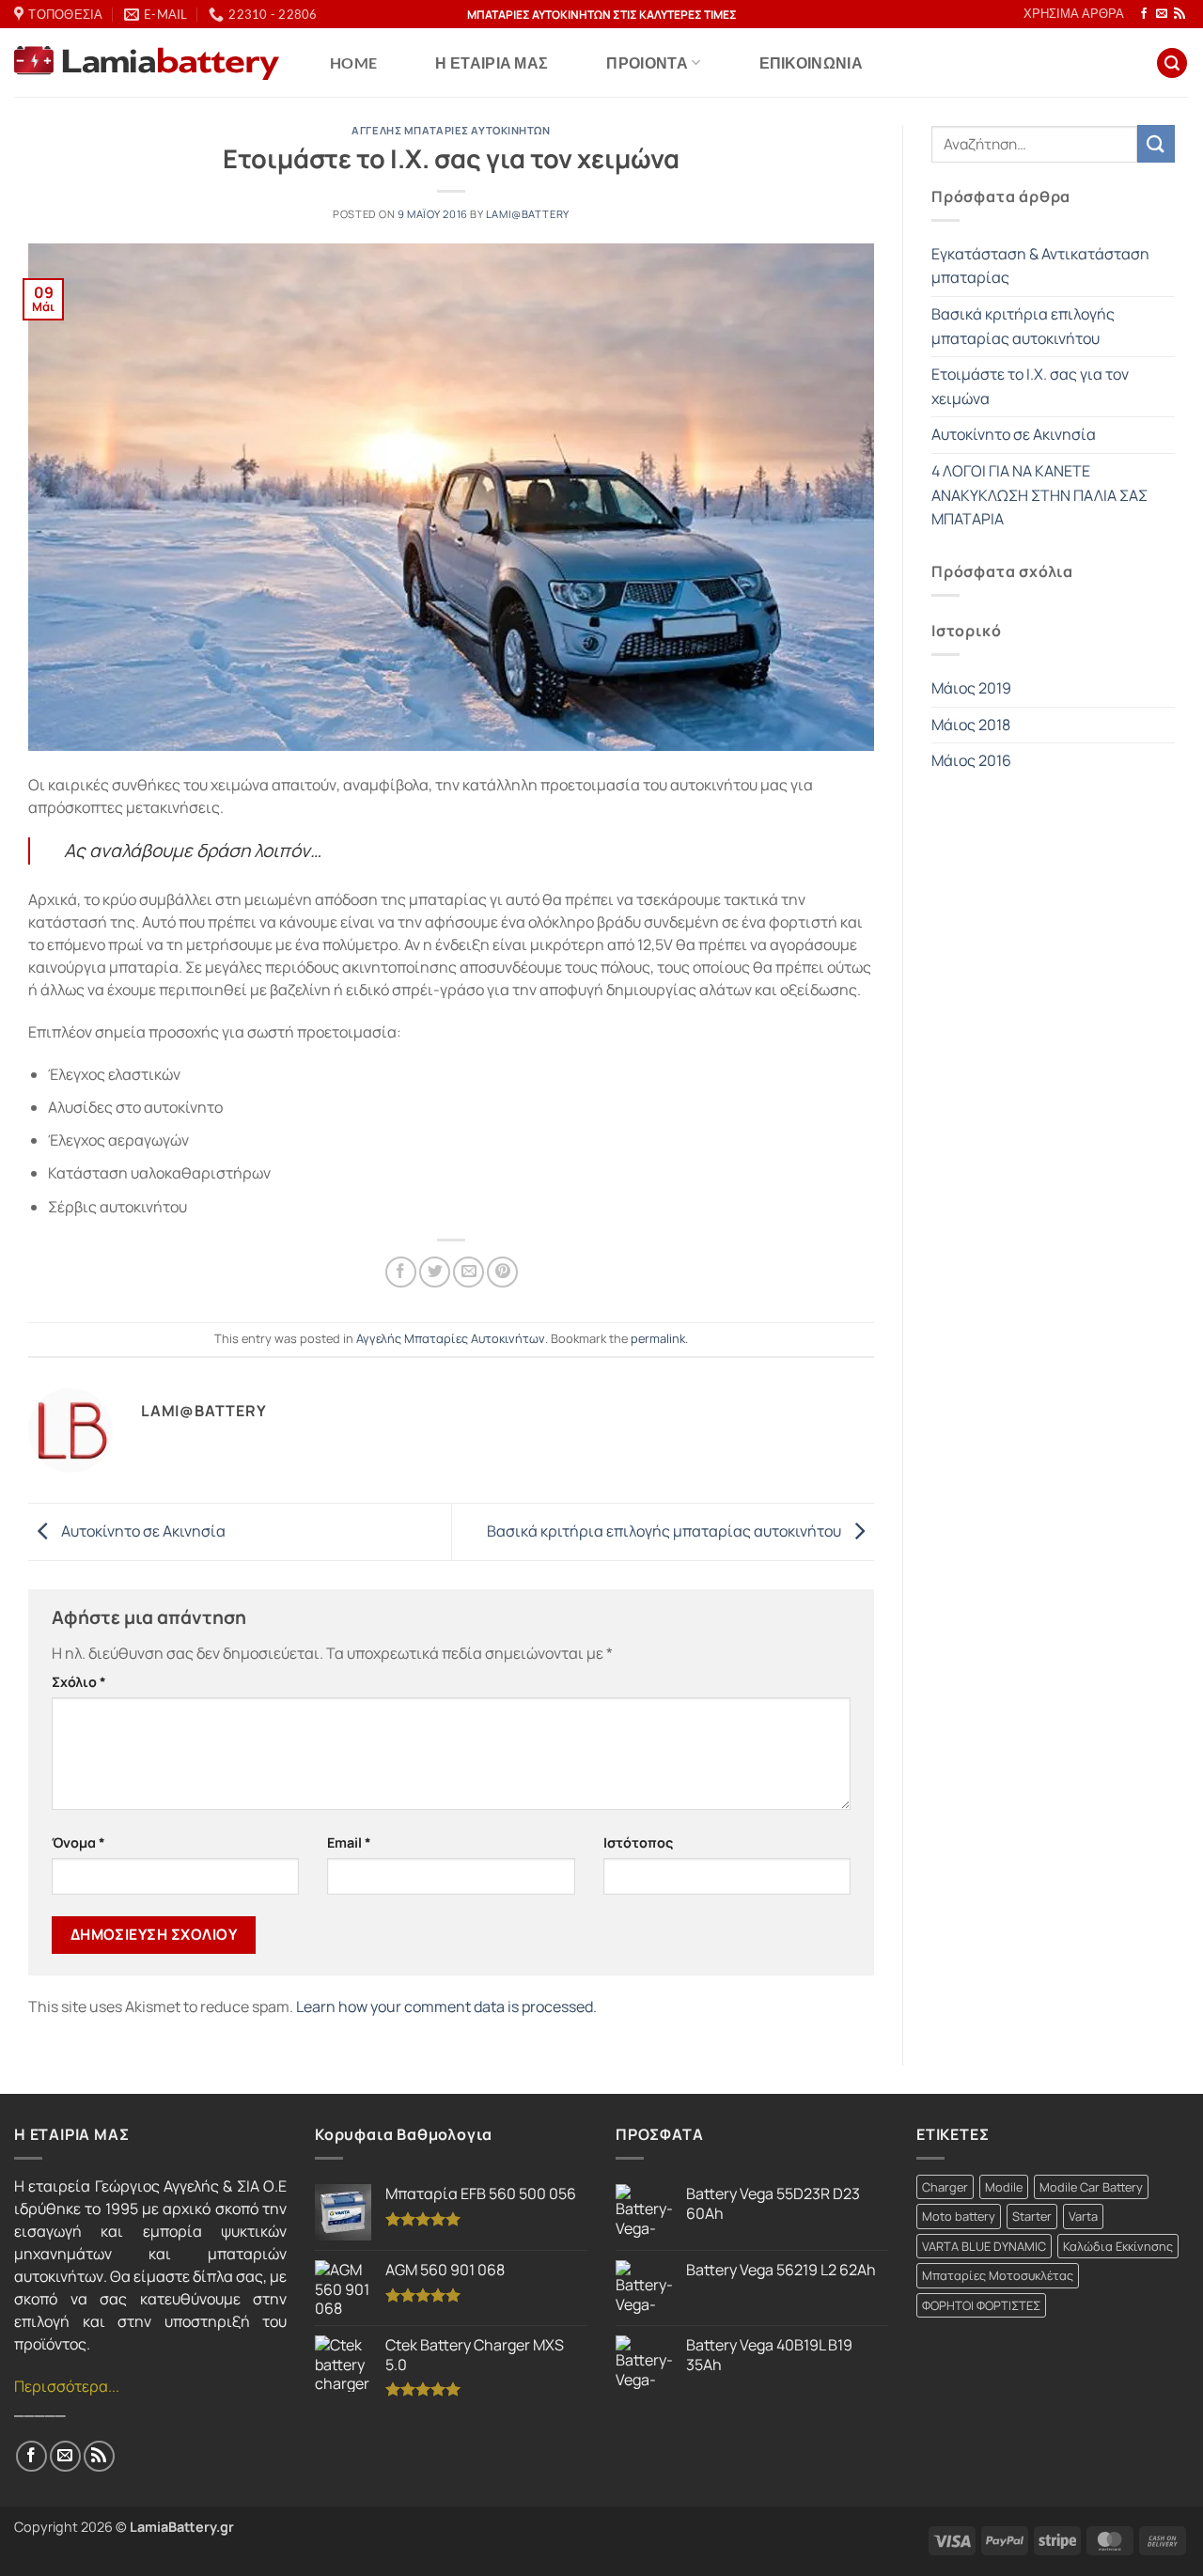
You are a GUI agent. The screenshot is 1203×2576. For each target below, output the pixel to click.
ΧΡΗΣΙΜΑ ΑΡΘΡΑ (1074, 13)
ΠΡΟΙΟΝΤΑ (647, 62)
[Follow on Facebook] (1144, 14)
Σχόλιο (79, 1682)
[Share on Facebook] (401, 1272)
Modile (1004, 2187)
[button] (1172, 63)
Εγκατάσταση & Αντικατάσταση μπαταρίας (1040, 266)
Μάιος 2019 (971, 688)
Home (353, 62)
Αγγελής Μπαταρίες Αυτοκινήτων (451, 130)
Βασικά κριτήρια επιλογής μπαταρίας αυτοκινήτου (665, 1530)
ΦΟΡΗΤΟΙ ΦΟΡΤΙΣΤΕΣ (981, 2305)
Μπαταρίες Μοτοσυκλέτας (998, 2275)
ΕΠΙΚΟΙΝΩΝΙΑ (812, 62)
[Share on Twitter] (435, 1272)
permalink (658, 1338)
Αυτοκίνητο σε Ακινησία (142, 1530)
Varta (1083, 2216)
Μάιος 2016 (971, 760)
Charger (945, 2187)
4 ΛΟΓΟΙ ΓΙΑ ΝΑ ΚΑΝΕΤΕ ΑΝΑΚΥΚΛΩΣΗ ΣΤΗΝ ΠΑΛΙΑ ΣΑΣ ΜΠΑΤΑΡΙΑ (1039, 495)
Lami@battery (528, 214)
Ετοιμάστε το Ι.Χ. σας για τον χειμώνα (1030, 386)
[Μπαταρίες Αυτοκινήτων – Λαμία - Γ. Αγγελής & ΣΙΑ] (147, 63)
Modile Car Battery (1091, 2187)
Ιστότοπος (638, 1842)
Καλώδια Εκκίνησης (1118, 2246)
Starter (1032, 2216)
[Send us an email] (1162, 14)
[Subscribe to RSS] (1180, 14)
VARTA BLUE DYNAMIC (984, 2246)
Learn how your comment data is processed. (446, 2006)
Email (349, 1842)
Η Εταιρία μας (492, 62)
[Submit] (1156, 143)
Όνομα (78, 1842)
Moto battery (959, 2216)
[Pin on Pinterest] (502, 1272)
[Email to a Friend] (469, 1272)
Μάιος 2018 (971, 725)
